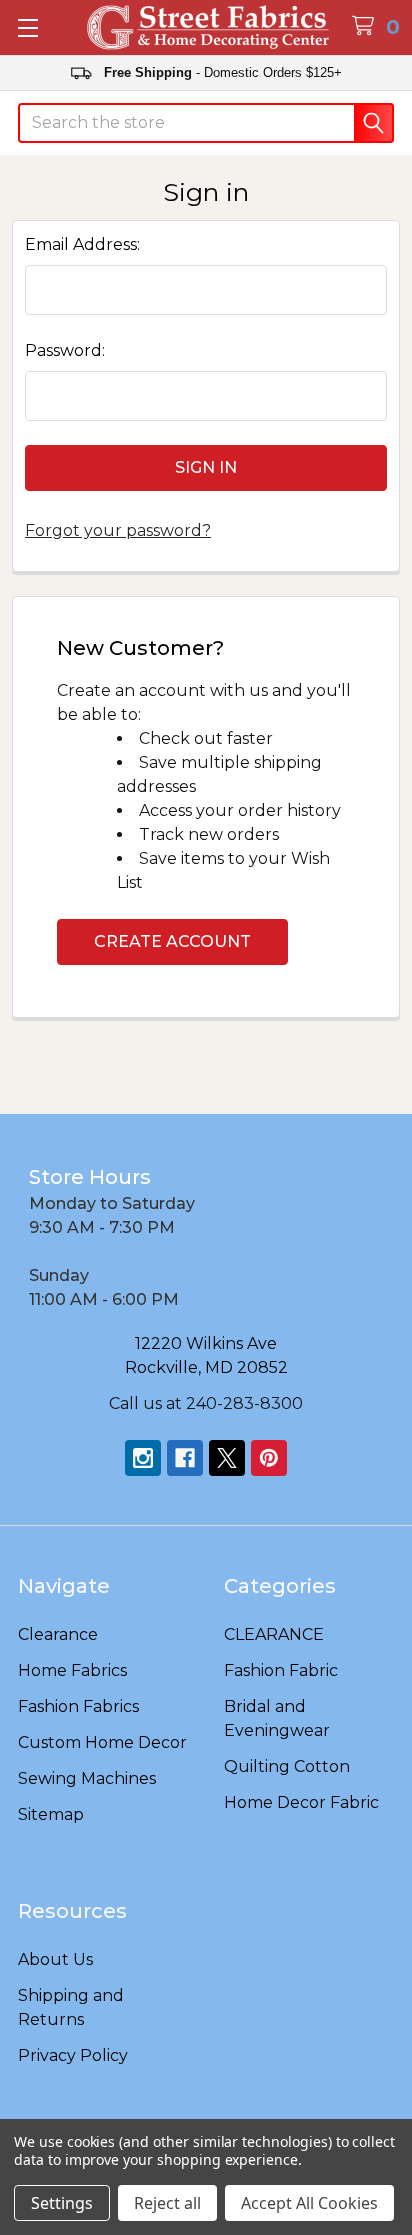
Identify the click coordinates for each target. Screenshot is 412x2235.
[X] (227, 1458)
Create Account (172, 941)
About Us (55, 1959)
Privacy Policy (73, 2055)
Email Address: (82, 244)
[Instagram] (143, 1458)
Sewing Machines (87, 1778)
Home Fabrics (72, 1670)
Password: (65, 350)
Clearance (58, 1634)
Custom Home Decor (102, 1742)
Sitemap (51, 1814)
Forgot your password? (118, 530)
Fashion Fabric (281, 1670)
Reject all (167, 2203)
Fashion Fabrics (78, 1706)
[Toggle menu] (27, 27)
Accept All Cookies (309, 2203)
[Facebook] (185, 1458)
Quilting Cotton (287, 1766)
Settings (62, 2203)
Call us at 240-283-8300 (206, 1403)
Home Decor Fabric (301, 1802)
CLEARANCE (274, 1634)
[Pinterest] (269, 1458)
